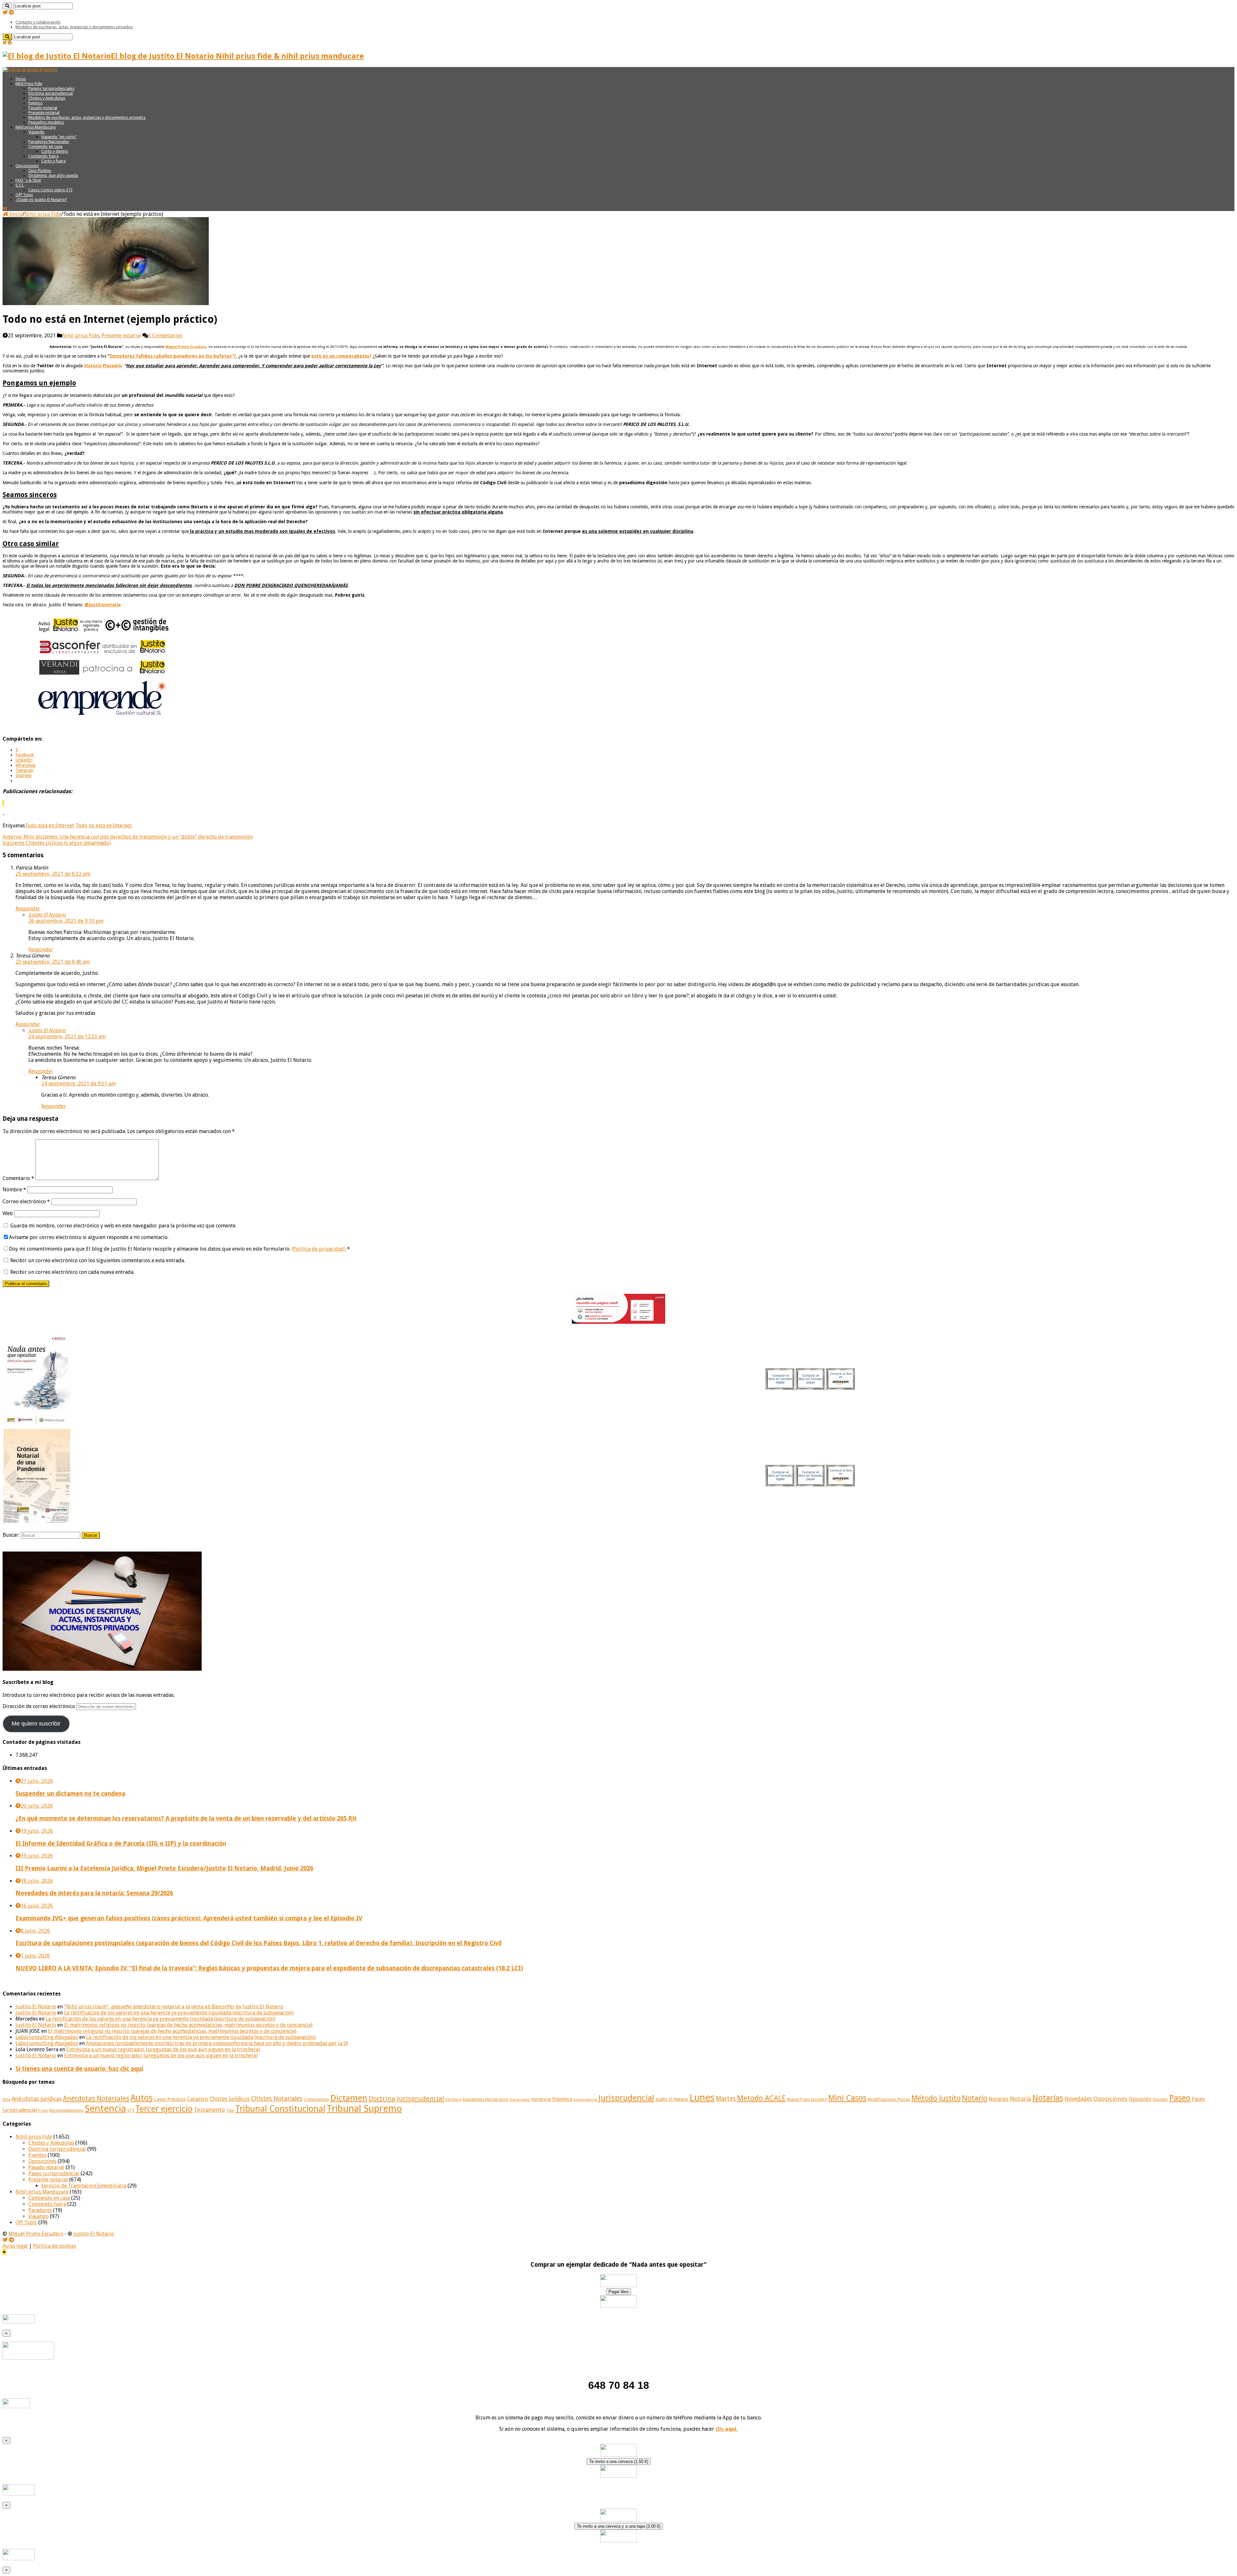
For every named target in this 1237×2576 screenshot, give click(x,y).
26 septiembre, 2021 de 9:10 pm (66, 921)
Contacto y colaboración (38, 22)
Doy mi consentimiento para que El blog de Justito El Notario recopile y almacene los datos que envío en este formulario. (179, 1249)
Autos (142, 2098)
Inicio (21, 79)
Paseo (1180, 2098)
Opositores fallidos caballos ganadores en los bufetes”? (173, 356)
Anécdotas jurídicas (37, 2099)
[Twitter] (5, 12)
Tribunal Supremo (364, 2109)
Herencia (541, 2099)
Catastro (197, 2099)
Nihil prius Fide (43, 214)
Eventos (35, 103)
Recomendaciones (66, 2110)
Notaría (1021, 2099)
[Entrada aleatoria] (5, 209)
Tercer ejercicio (164, 2109)
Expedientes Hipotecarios (485, 2100)
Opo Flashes (40, 171)
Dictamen (349, 2098)
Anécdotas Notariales (96, 2098)
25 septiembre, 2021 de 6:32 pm (53, 874)
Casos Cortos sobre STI (50, 190)
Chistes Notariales (277, 2099)
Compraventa (316, 2099)
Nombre (14, 1190)
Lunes (702, 2098)
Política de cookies (55, 2246)
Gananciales (520, 2100)
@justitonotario (103, 605)
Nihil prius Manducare (36, 127)
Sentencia (105, 2109)
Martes (726, 2099)
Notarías (1048, 2098)
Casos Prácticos (170, 2099)
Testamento (209, 2110)
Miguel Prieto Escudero (807, 2100)
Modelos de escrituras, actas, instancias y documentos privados (74, 27)
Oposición (1140, 2099)
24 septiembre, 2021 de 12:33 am (67, 1037)
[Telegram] (12, 12)
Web (8, 1213)
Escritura (453, 2100)
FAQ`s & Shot (28, 180)
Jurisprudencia (585, 2100)
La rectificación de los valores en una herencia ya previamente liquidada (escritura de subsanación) (179, 2013)
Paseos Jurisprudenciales (51, 88)
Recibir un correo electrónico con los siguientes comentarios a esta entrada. (98, 1260)
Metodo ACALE (761, 2098)
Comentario (18, 1178)
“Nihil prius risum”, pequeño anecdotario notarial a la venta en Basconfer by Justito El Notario (174, 2007)
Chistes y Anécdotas (47, 98)
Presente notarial (44, 113)
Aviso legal (15, 2246)
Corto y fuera (53, 161)
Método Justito (936, 2098)
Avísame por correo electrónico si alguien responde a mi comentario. (89, 1237)
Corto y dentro (55, 151)
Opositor (1160, 2100)
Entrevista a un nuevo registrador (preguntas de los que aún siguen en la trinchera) (163, 2049)
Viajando (36, 132)
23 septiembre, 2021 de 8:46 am (53, 962)
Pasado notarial (43, 108)
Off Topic (24, 195)
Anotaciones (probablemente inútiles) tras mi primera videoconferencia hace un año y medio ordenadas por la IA (217, 2043)
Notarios (999, 2099)
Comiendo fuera (43, 156)
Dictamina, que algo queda (53, 175)
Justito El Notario (47, 915)
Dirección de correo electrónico (39, 1706)
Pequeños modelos (46, 122)
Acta (6, 2100)
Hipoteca (562, 2099)
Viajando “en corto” (59, 137)
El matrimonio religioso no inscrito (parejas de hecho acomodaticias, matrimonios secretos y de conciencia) (188, 2025)
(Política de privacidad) (319, 1249)
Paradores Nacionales (49, 142)
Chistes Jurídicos (230, 2099)
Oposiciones (27, 166)
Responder (28, 909)
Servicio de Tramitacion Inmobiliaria (84, 2186)
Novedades (1078, 2099)
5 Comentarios (165, 336)
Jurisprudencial (626, 2098)
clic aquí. (727, 2429)
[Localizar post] (7, 6)
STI (131, 2110)
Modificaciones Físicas (889, 2099)
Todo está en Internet (49, 826)
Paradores (40, 2210)
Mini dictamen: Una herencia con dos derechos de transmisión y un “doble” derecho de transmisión (128, 837)
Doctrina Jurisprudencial (51, 93)
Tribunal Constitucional (280, 2109)
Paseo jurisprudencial (54, 2173)
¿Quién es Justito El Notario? (41, 200)
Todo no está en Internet (104, 826)
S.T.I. (20, 185)
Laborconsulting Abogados (47, 2037)
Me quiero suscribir (36, 1724)
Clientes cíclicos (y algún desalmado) (57, 843)
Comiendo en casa (45, 146)
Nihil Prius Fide (29, 84)
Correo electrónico (26, 1201)
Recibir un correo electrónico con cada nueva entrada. (72, 1272)
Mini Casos (847, 2098)
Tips (230, 2110)
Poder (43, 2111)
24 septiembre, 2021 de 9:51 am (78, 1084)
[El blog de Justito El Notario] (30, 69)
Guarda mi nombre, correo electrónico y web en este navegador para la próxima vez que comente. (123, 1226)
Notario (975, 2098)
